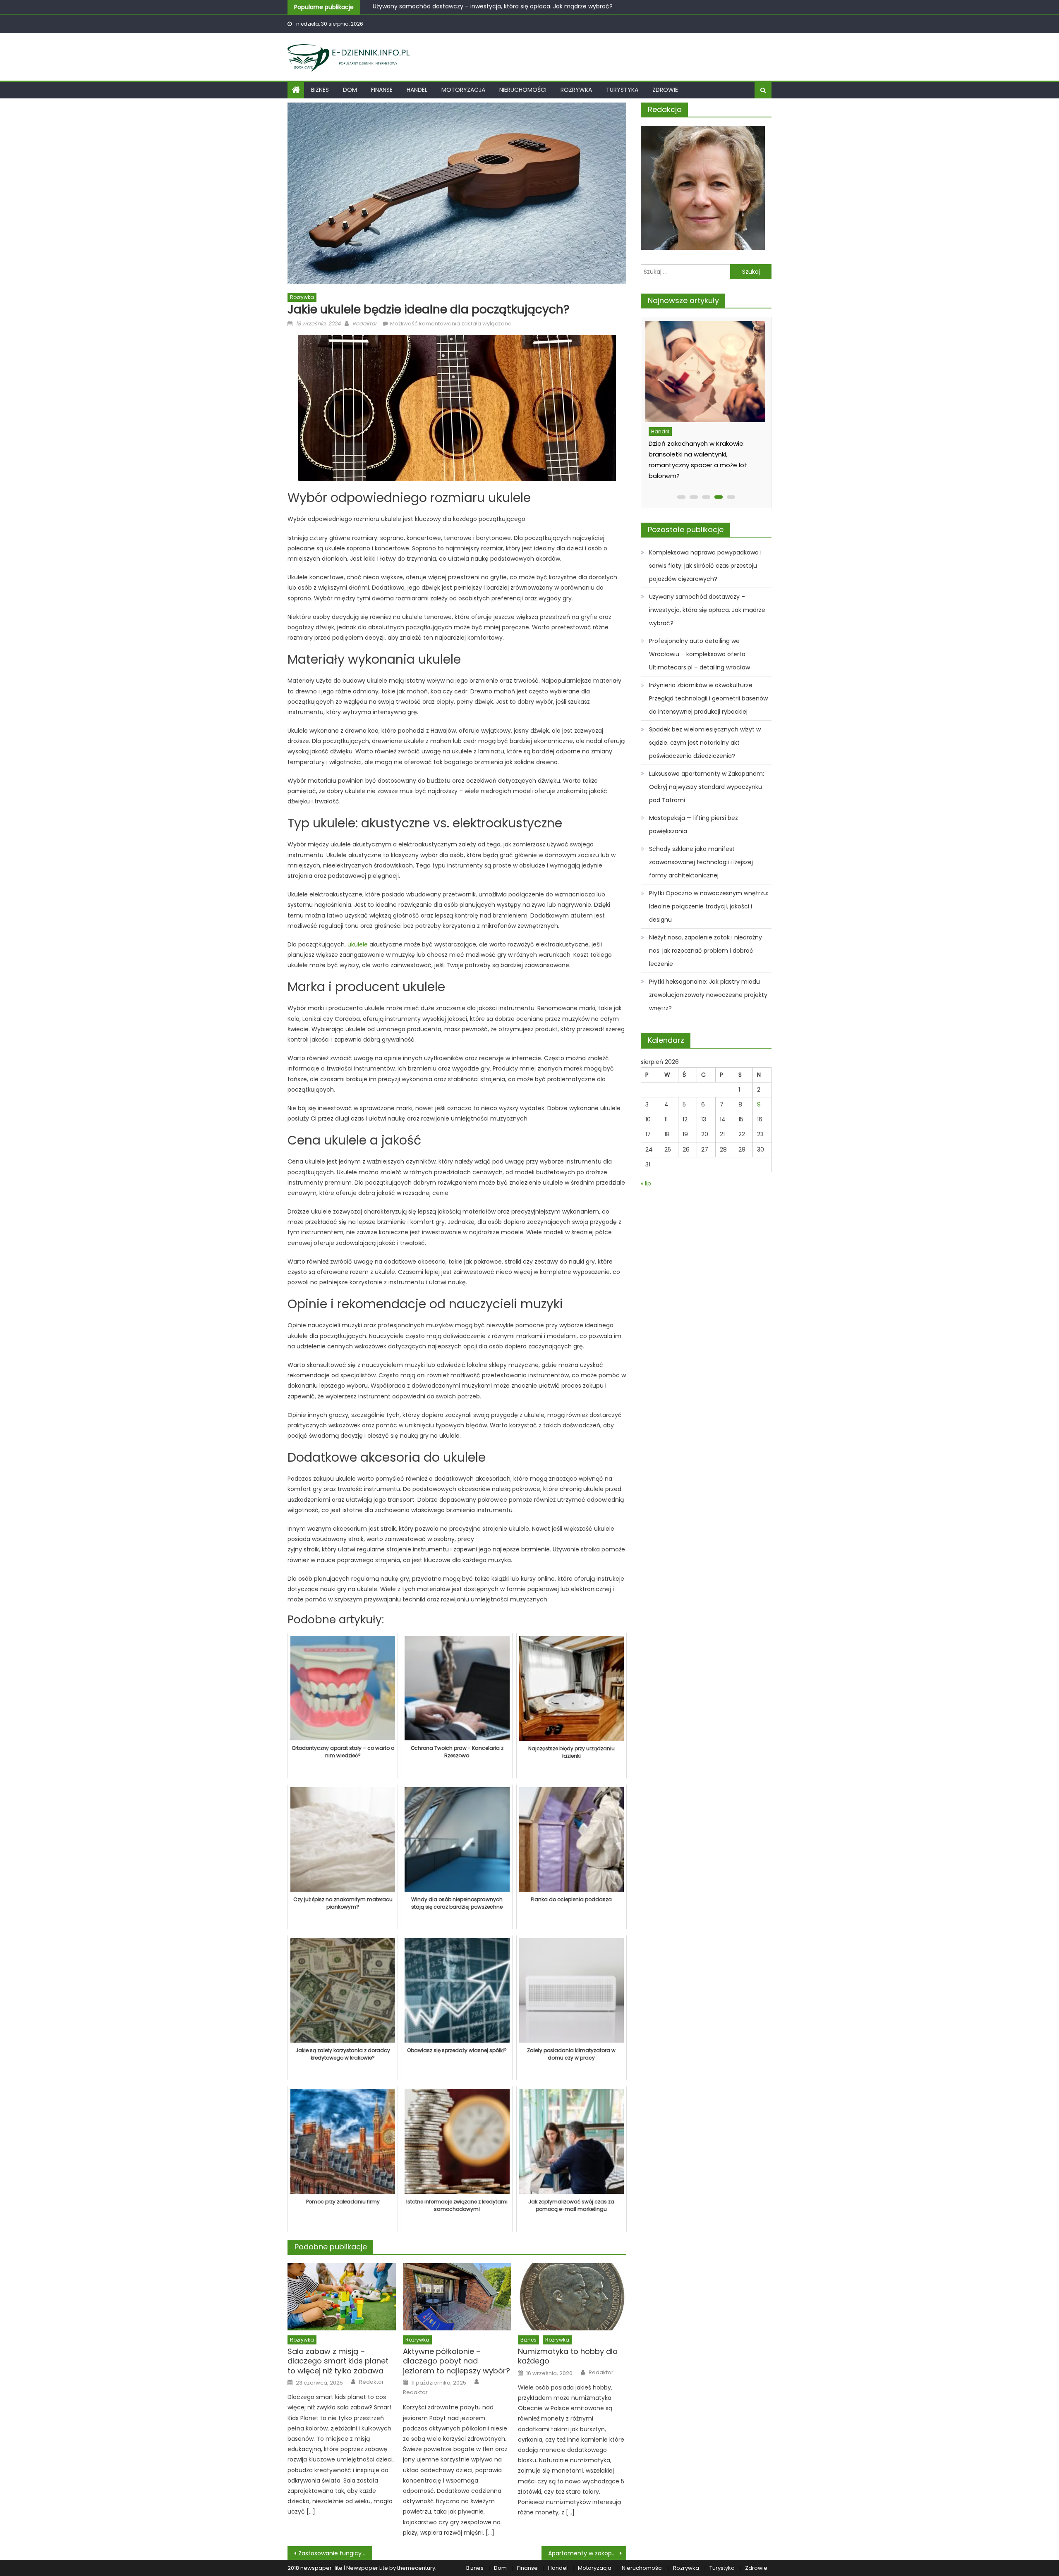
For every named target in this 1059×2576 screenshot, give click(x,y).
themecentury (416, 2568)
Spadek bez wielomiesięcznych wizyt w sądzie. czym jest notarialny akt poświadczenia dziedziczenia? (705, 743)
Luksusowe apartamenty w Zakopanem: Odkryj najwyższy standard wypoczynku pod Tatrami (707, 787)
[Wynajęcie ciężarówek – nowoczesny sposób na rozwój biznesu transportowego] (708, 372)
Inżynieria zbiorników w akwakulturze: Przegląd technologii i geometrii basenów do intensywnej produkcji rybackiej (708, 698)
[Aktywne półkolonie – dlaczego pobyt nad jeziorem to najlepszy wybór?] (457, 2297)
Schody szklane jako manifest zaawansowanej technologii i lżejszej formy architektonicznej (701, 862)
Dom (350, 90)
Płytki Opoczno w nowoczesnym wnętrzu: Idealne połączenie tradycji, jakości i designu (709, 906)
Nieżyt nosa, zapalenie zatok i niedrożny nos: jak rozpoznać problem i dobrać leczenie (706, 951)
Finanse (382, 90)
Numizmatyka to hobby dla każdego (568, 2356)
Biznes (320, 90)
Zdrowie (665, 90)
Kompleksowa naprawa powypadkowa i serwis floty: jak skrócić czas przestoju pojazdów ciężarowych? (705, 566)
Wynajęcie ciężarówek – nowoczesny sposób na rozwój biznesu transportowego (699, 454)
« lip (646, 1183)
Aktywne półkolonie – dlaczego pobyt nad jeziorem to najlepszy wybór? (456, 2361)
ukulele (358, 944)
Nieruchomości (523, 90)
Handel (417, 90)
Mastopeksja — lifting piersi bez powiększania (694, 824)
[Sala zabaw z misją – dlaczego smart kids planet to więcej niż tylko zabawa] (342, 2297)
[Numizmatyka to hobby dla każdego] (572, 2297)
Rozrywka (576, 90)
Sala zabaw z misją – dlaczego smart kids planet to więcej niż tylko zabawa (338, 2361)
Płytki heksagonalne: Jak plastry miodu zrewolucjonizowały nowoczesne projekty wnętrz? (708, 995)
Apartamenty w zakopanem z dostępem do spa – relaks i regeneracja (587, 2553)
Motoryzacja (463, 90)
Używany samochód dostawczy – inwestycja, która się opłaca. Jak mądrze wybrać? (707, 610)
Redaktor (365, 324)
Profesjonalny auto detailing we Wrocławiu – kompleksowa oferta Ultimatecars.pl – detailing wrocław (518, 7)
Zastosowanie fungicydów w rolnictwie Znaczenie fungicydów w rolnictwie (335, 2553)
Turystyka (622, 90)
